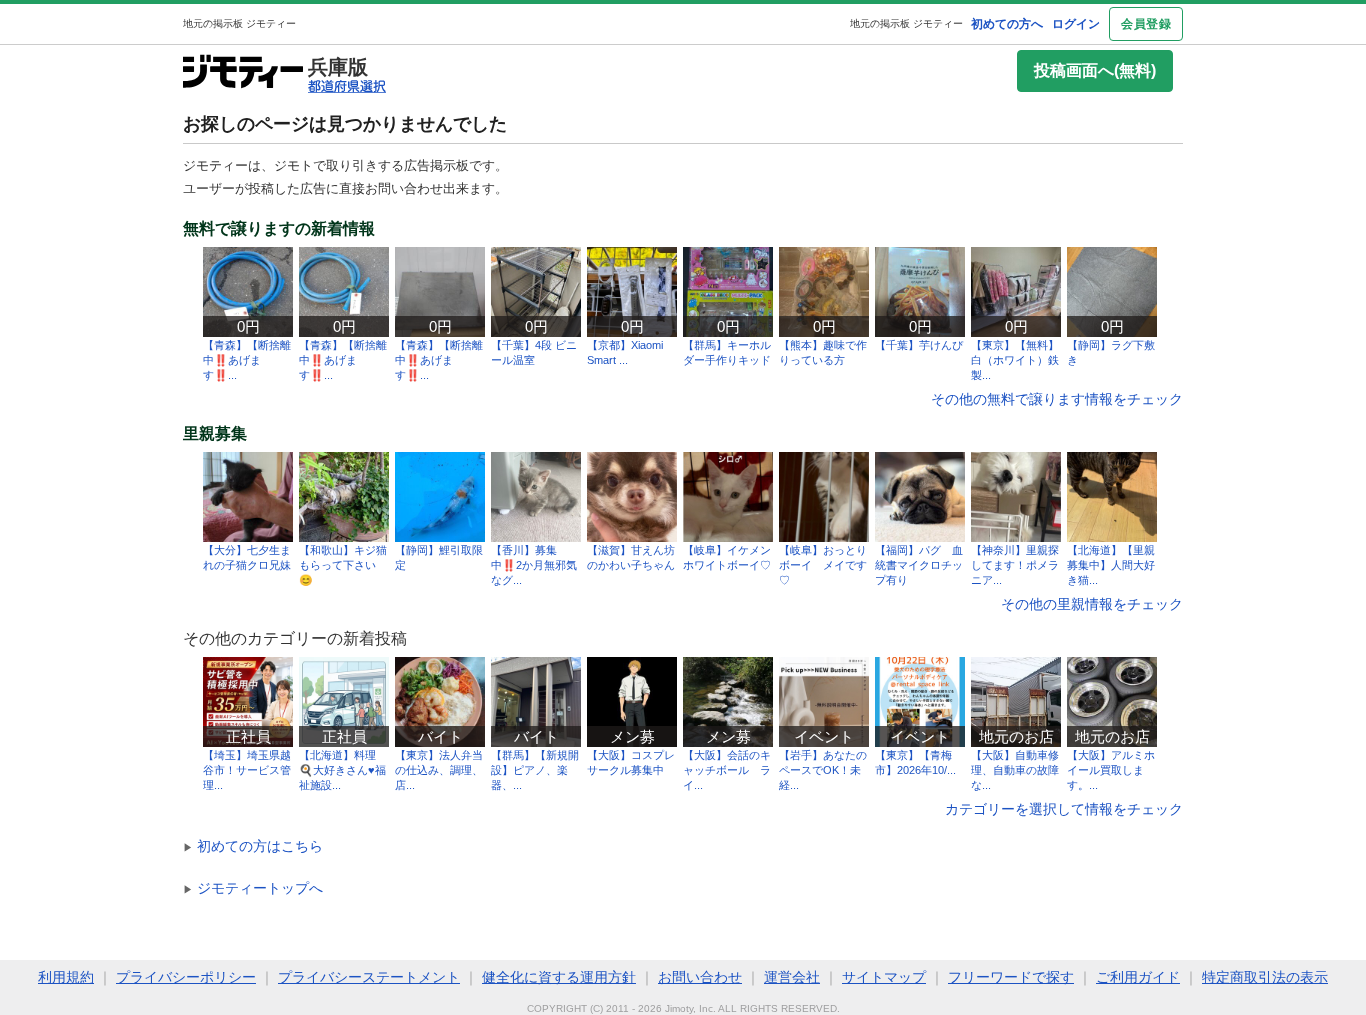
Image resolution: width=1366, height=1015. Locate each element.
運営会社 (792, 977)
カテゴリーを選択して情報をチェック (1064, 809)
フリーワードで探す (1011, 977)
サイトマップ (884, 977)
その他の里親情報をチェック (1092, 604)
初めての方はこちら (253, 846)
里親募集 (215, 434)
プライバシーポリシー (186, 977)
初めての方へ (1007, 24)
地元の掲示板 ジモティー (906, 23)
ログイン (1076, 24)
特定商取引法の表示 (1265, 977)
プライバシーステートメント (369, 977)
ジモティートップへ (253, 888)
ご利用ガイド (1138, 977)
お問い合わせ (700, 977)
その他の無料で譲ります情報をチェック (1057, 399)
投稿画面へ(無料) (1095, 70)
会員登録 (1146, 24)
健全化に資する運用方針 (559, 977)
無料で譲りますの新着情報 (279, 229)
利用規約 (66, 977)
